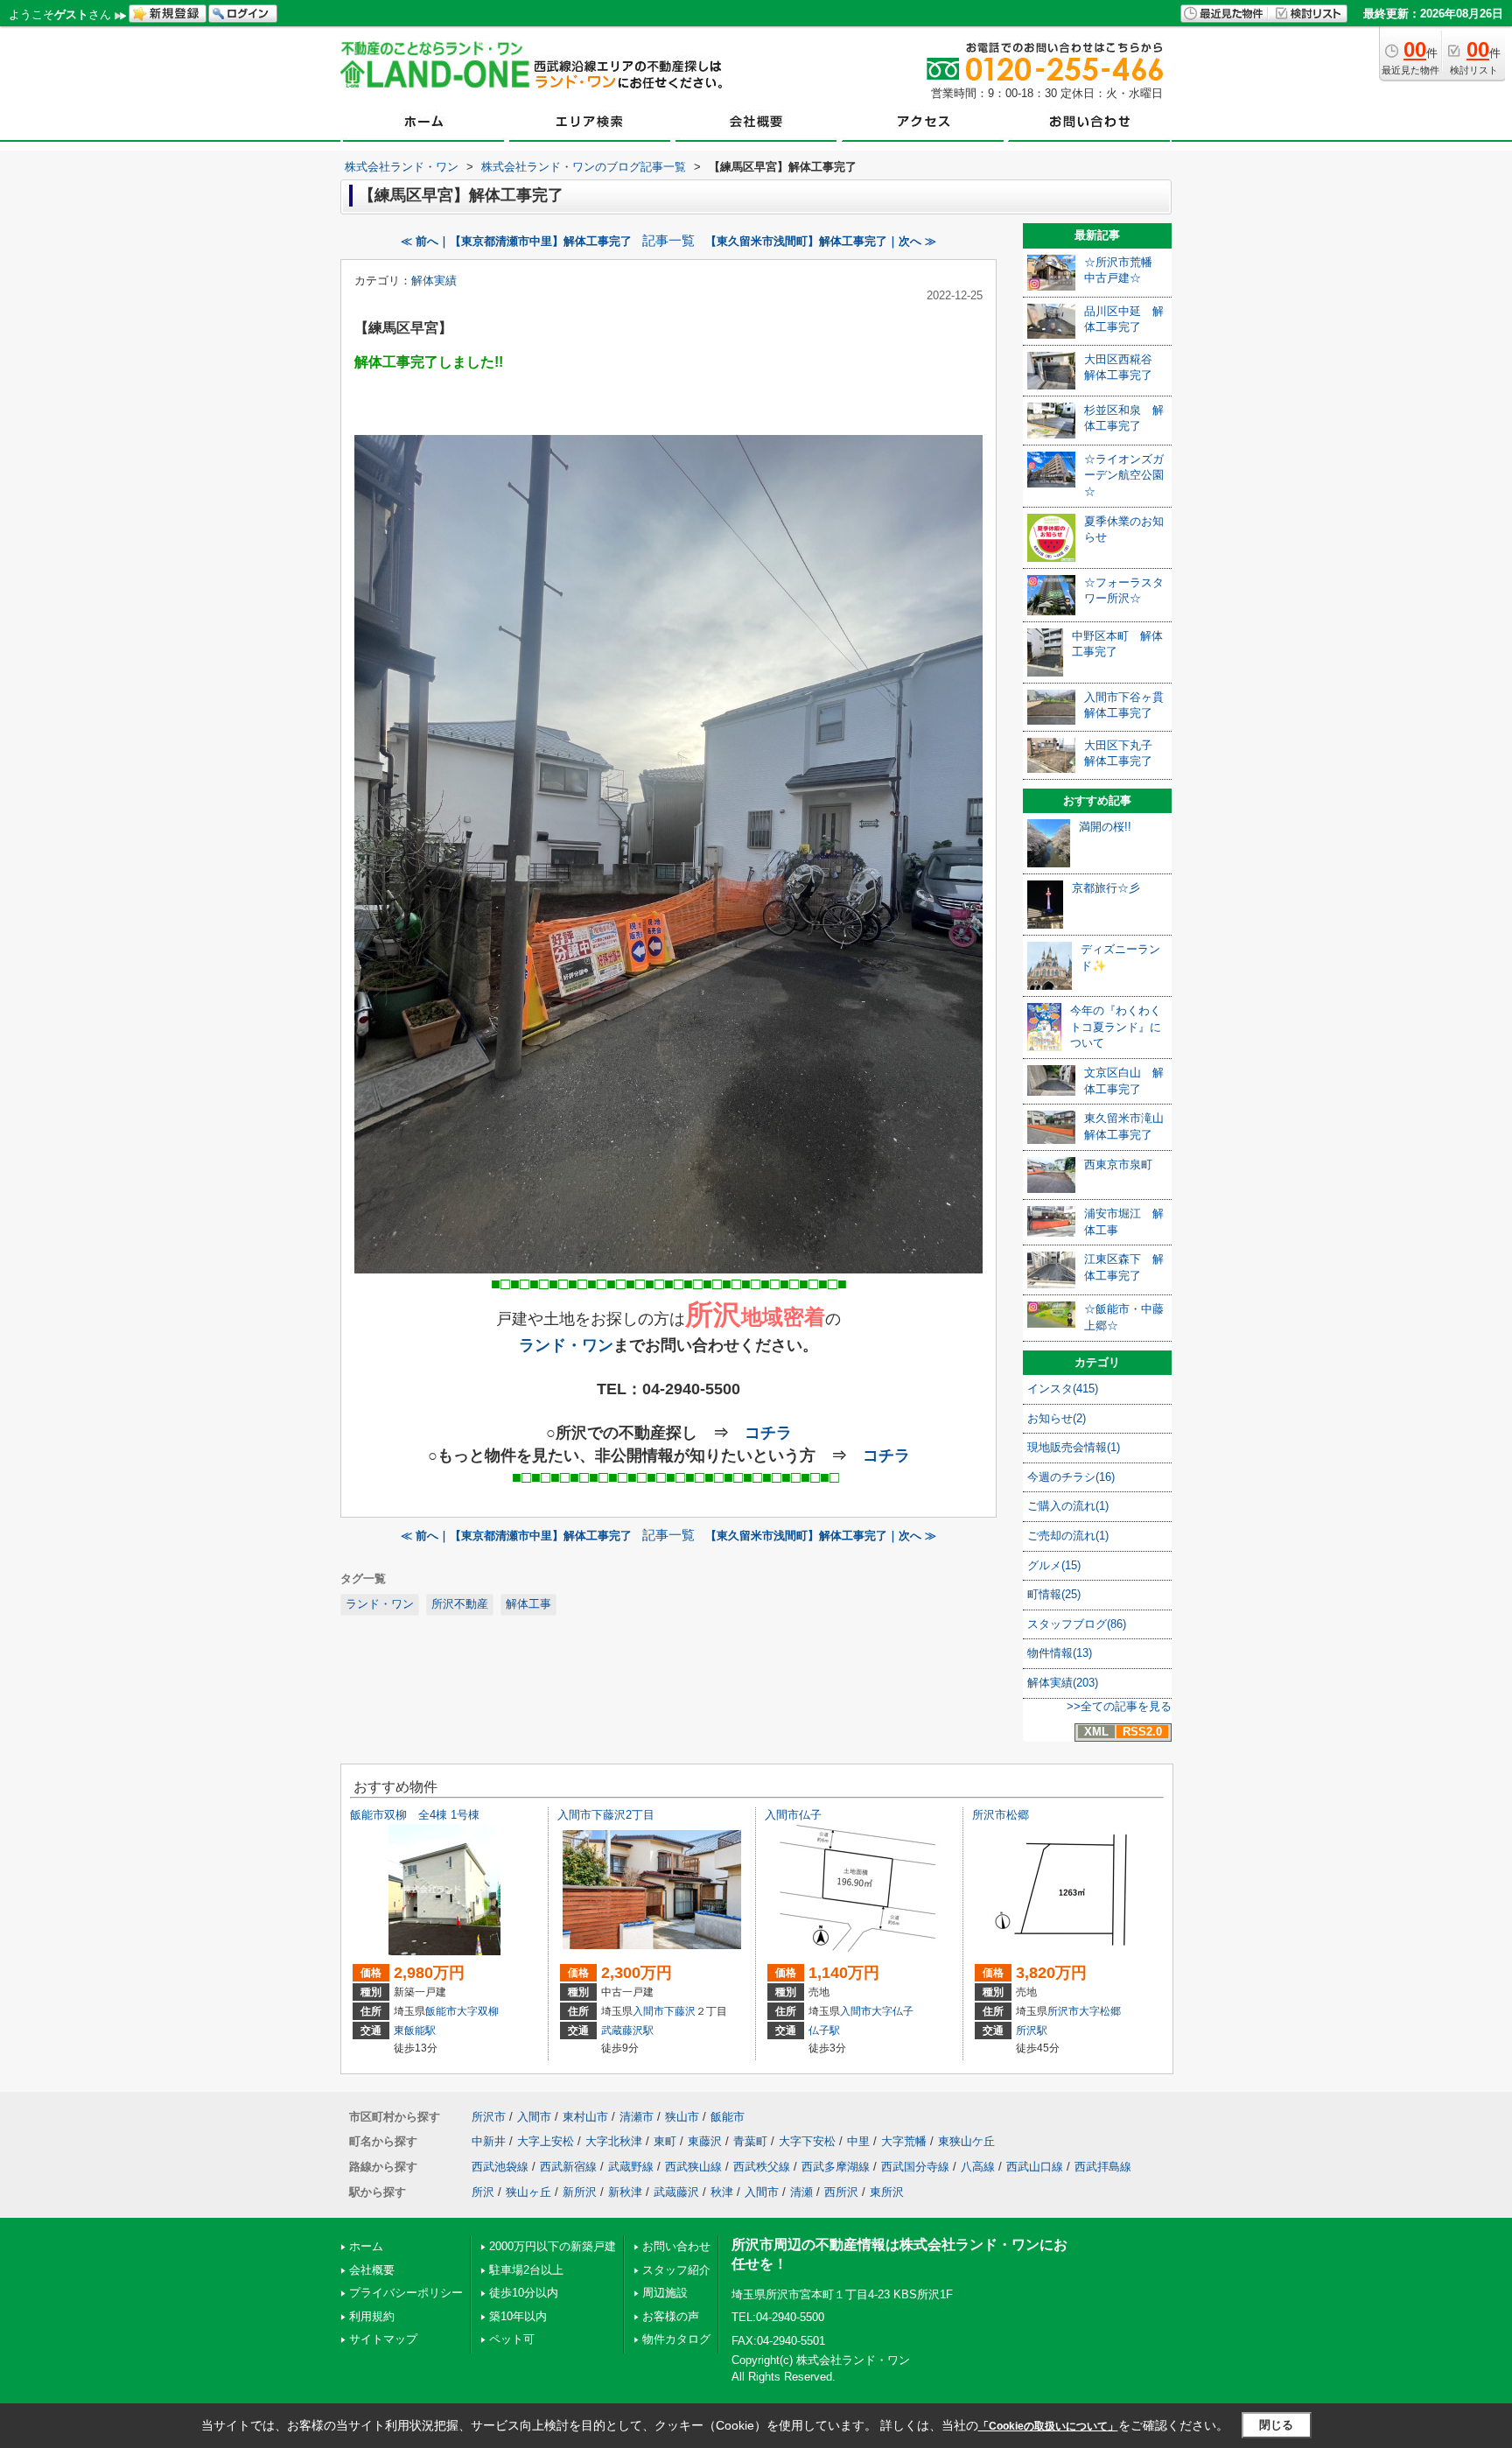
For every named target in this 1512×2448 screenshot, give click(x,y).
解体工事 (528, 1604)
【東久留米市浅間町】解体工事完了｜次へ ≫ (821, 241)
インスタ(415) (1063, 1389)
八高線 (978, 2167)
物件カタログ (676, 2339)
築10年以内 (518, 2316)
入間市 (648, 2011)
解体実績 (434, 281)
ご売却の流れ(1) (1068, 1536)
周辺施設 (665, 2293)
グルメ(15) (1054, 1565)
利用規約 (372, 2316)
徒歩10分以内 (524, 2293)
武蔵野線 (631, 2167)
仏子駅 (824, 2031)
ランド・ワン (566, 1345)
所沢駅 (1032, 2031)
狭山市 (682, 2117)
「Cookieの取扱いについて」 (1048, 2426)
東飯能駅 (415, 2031)
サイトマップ (383, 2339)
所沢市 (1063, 2011)
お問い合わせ (676, 2246)
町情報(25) (1054, 1594)
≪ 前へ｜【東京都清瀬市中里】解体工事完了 (516, 241)
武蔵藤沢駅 (627, 2031)
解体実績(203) (1063, 1683)
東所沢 (887, 2192)
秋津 (722, 2192)
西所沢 (841, 2192)
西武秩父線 (762, 2167)
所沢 (483, 2192)
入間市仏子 (793, 1815)
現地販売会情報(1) (1074, 1447)
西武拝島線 (1103, 2167)
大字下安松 (807, 2141)
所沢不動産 (460, 1604)
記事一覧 (668, 241)
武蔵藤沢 (676, 2192)
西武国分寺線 (915, 2167)
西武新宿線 (568, 2167)
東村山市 (585, 2117)
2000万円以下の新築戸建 (553, 2246)
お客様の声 (671, 2316)
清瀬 (801, 2192)
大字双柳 (478, 2011)
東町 (665, 2141)
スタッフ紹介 (676, 2270)
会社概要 (372, 2270)
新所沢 (580, 2192)
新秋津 (625, 2192)
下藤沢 (680, 2011)
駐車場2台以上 (526, 2270)
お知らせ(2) (1057, 1418)
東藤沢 (705, 2141)
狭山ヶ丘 (528, 2192)
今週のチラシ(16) (1071, 1477)
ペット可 (512, 2339)
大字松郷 (1100, 2011)
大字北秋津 (614, 2141)
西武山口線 (1035, 2167)
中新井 (489, 2141)
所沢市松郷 (1001, 1815)
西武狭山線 (693, 2167)
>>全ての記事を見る (1119, 1706)
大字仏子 (892, 2011)
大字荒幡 (904, 2141)
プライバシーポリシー (406, 2293)
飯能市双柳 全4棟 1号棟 (415, 1815)
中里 (858, 2141)
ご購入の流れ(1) (1068, 1506)
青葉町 (750, 2141)
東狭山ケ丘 (966, 2141)
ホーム (366, 2246)
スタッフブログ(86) (1077, 1624)
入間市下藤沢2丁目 (606, 1815)
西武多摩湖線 (836, 2167)
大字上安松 (546, 2141)
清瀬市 (637, 2117)
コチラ (768, 1433)
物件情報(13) (1060, 1653)
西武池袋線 (500, 2167)
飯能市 (441, 2011)
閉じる (1276, 2425)
